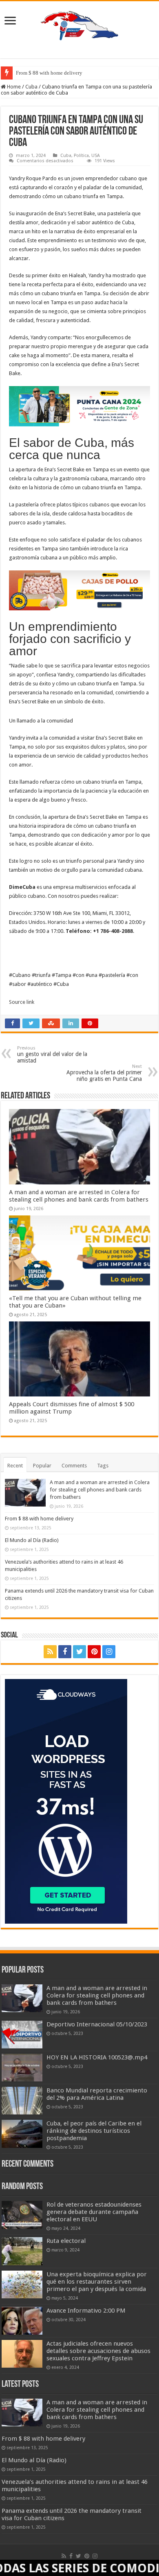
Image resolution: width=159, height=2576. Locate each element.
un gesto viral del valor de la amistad (52, 1055)
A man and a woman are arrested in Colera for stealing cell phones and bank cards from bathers (79, 1196)
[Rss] (50, 1652)
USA (96, 156)
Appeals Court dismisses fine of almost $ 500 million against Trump (72, 1408)
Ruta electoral (66, 2241)
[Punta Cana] (79, 406)
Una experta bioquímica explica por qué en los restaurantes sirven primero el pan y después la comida (97, 2282)
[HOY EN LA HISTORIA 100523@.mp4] (22, 2068)
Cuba (31, 87)
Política (81, 156)
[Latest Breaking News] (79, 24)
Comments (74, 1466)
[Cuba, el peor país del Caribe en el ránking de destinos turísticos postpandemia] (22, 2134)
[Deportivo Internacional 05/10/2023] (22, 2035)
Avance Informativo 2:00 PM (86, 2311)
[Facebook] (65, 1652)
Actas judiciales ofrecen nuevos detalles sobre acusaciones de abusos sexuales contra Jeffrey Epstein (98, 2351)
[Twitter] (79, 1652)
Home (13, 87)
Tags (103, 1466)
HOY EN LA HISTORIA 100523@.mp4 (97, 2057)
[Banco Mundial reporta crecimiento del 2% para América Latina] (22, 2101)
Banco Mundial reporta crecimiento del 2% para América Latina (97, 2094)
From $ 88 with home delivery (49, 73)
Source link (22, 1002)
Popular (42, 1466)
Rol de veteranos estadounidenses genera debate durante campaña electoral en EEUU (94, 2212)
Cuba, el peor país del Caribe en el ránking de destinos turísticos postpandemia (94, 2131)
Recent (15, 1466)
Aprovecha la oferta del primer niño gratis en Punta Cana (104, 1073)
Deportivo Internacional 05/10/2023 (97, 2024)
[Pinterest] (94, 1652)
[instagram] (109, 1652)
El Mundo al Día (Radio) (32, 1540)
